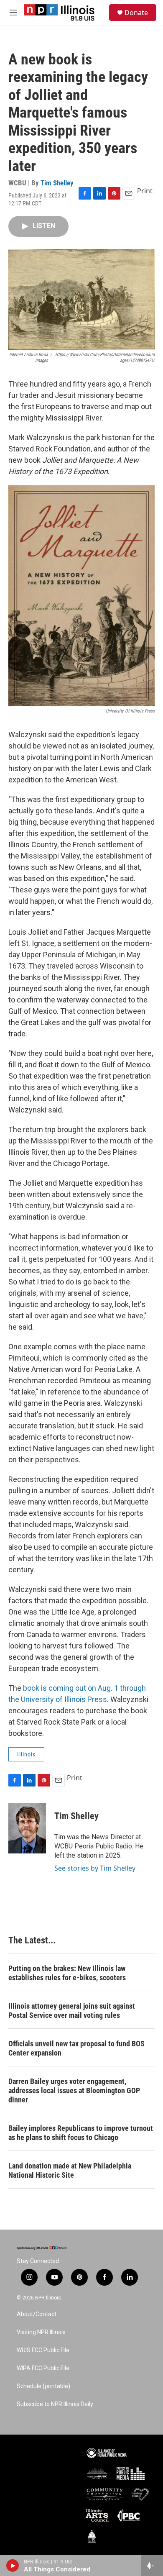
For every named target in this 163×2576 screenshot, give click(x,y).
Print (145, 191)
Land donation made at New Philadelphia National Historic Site (70, 2170)
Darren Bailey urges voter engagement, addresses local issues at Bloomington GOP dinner (74, 2090)
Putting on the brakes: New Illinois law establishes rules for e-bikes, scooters (67, 1973)
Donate (136, 13)
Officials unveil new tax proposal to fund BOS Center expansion (76, 2048)
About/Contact (37, 2314)
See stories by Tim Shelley (95, 1868)
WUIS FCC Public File (43, 2350)
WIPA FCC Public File (43, 2368)
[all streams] (152, 2566)
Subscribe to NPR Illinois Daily (55, 2404)
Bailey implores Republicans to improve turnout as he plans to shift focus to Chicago (81, 2133)
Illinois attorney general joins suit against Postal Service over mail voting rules (72, 2011)
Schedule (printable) (43, 2386)
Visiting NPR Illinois (41, 2332)
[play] (13, 2566)
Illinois (26, 1754)
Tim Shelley (57, 183)
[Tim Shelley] (27, 1828)
